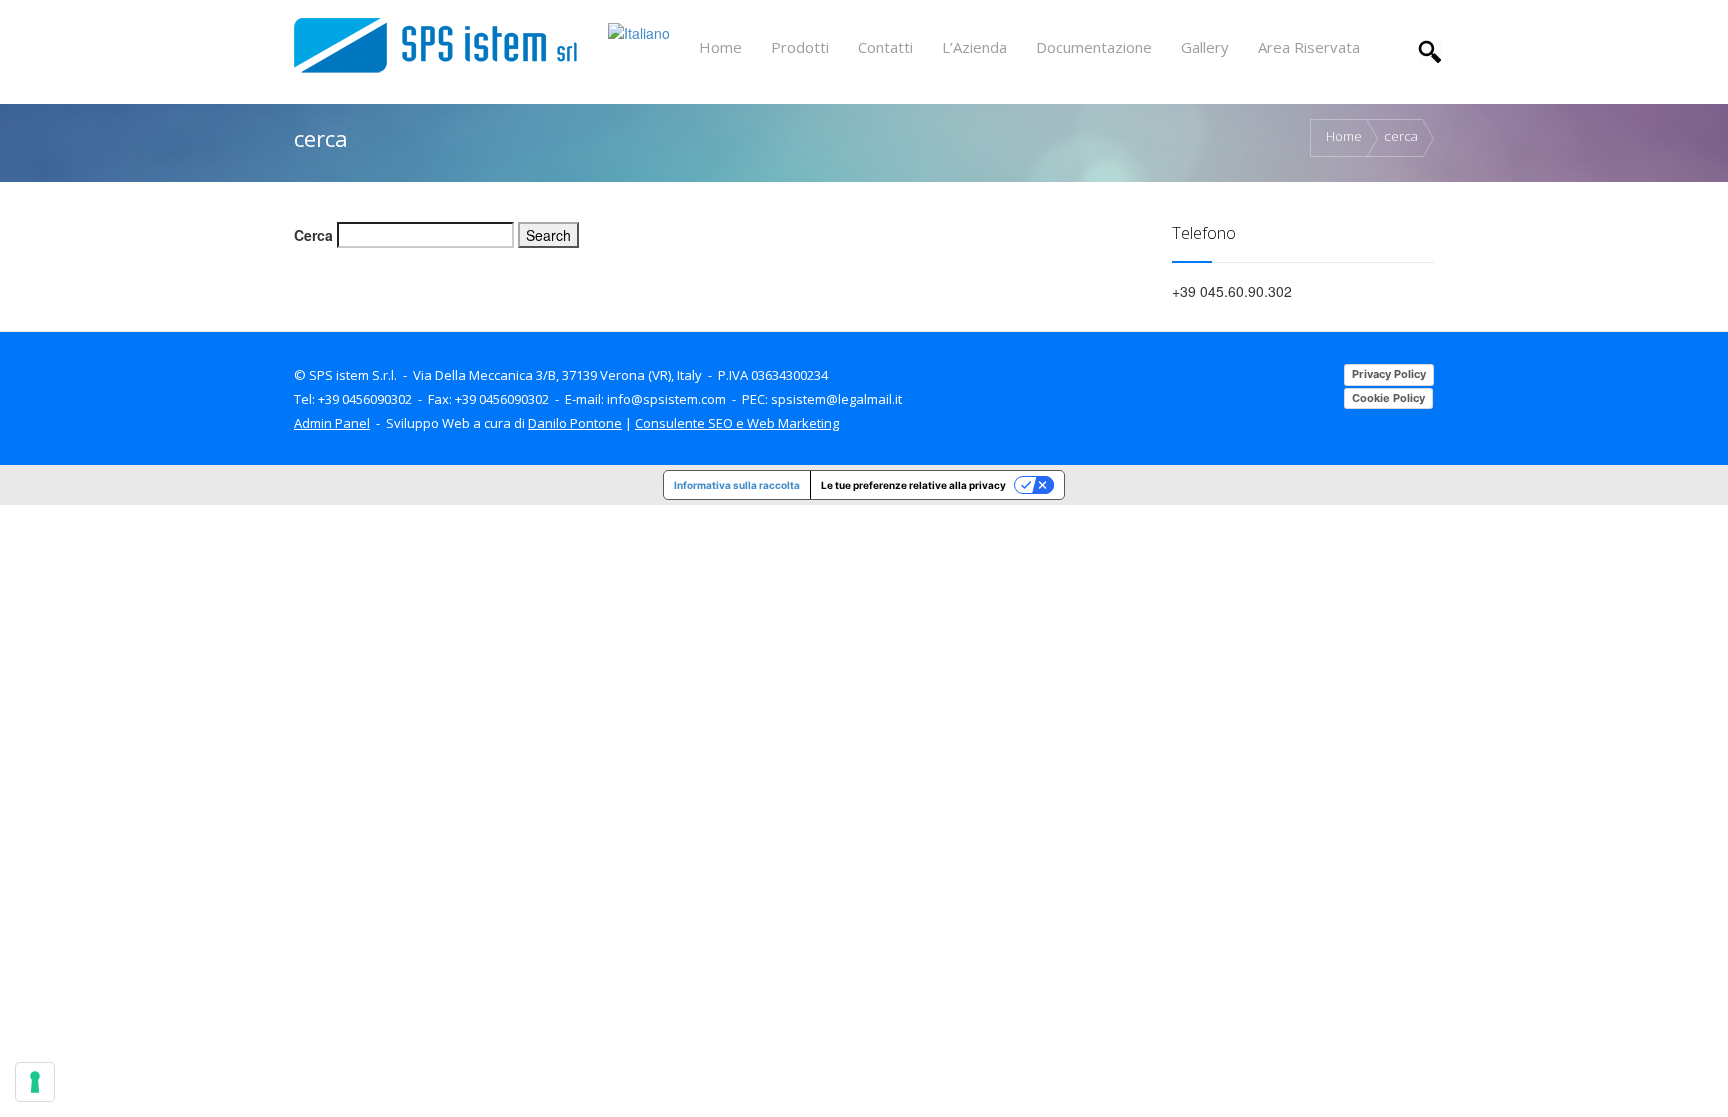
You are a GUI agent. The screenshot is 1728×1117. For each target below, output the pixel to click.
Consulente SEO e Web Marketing (737, 423)
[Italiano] (639, 31)
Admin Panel (332, 423)
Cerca (313, 235)
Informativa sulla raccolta (737, 485)
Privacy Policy (1389, 374)
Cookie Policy (1388, 398)
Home (1344, 136)
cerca (1401, 136)
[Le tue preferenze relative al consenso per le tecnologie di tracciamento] (35, 1082)
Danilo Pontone (575, 423)
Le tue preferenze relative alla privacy (913, 485)
